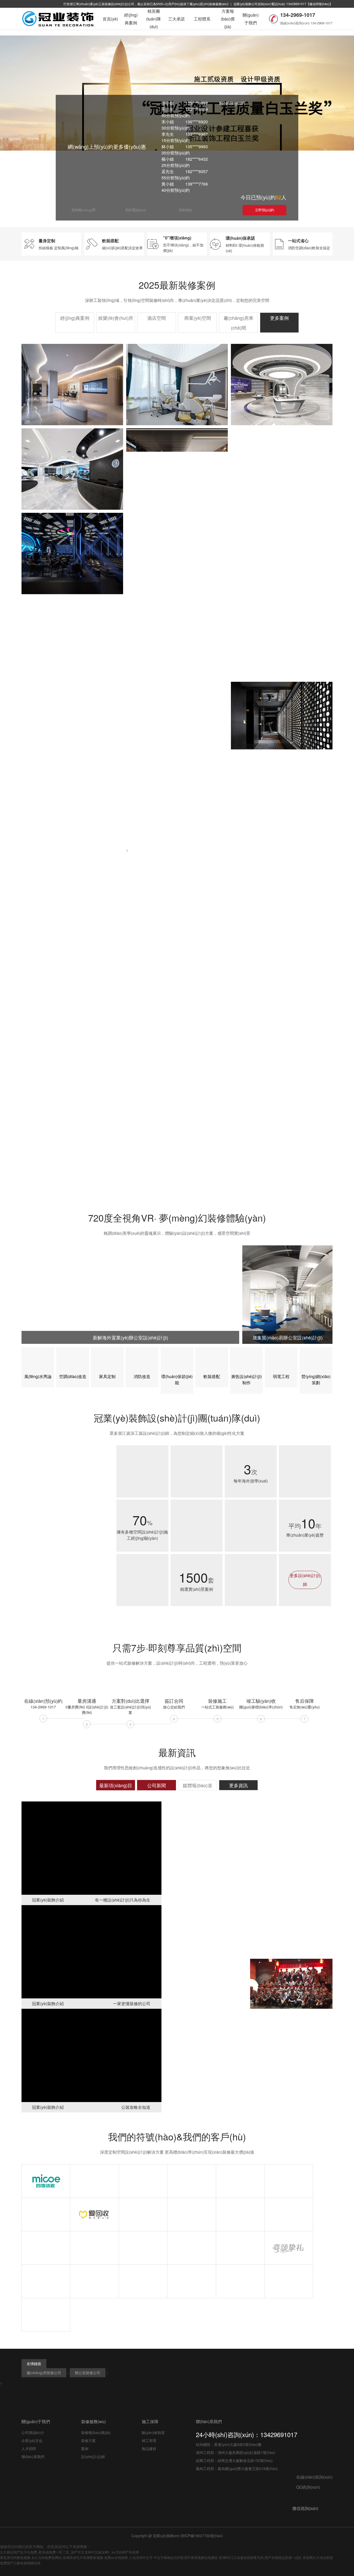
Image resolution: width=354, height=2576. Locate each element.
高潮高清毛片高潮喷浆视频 (83, 2557)
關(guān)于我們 (251, 19)
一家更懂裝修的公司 (132, 2003)
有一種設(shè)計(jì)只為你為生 (123, 1900)
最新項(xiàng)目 (116, 1785)
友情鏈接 (34, 2364)
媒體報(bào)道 (197, 1785)
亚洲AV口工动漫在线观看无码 (241, 2557)
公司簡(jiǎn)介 (33, 2432)
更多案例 (279, 318)
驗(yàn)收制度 (153, 2432)
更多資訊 (238, 1785)
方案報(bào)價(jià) (228, 19)
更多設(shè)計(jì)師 (305, 1580)
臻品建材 (149, 2449)
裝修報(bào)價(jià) (96, 2432)
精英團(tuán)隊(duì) (154, 19)
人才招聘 (29, 2449)
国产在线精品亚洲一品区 (283, 2557)
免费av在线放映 (116, 2557)
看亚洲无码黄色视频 (15, 2557)
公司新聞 (157, 1785)
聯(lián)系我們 (33, 2457)
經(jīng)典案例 (131, 19)
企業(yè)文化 (32, 2440)
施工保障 (150, 2421)
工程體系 (202, 19)
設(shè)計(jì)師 (93, 2457)
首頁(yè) (110, 19)
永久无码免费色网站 (47, 2557)
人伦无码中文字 (141, 2557)
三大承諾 (176, 19)
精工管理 (149, 2440)
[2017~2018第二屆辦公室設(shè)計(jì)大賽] (206, 1930)
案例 (85, 2449)
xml (177, 2536)
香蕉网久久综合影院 (318, 2557)
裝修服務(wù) (93, 2421)
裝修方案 (88, 2440)
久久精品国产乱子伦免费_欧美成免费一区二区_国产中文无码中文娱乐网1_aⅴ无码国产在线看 (70, 2552)
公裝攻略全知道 (136, 2107)
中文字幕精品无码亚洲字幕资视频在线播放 (186, 2557)
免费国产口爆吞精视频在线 (20, 2563)
